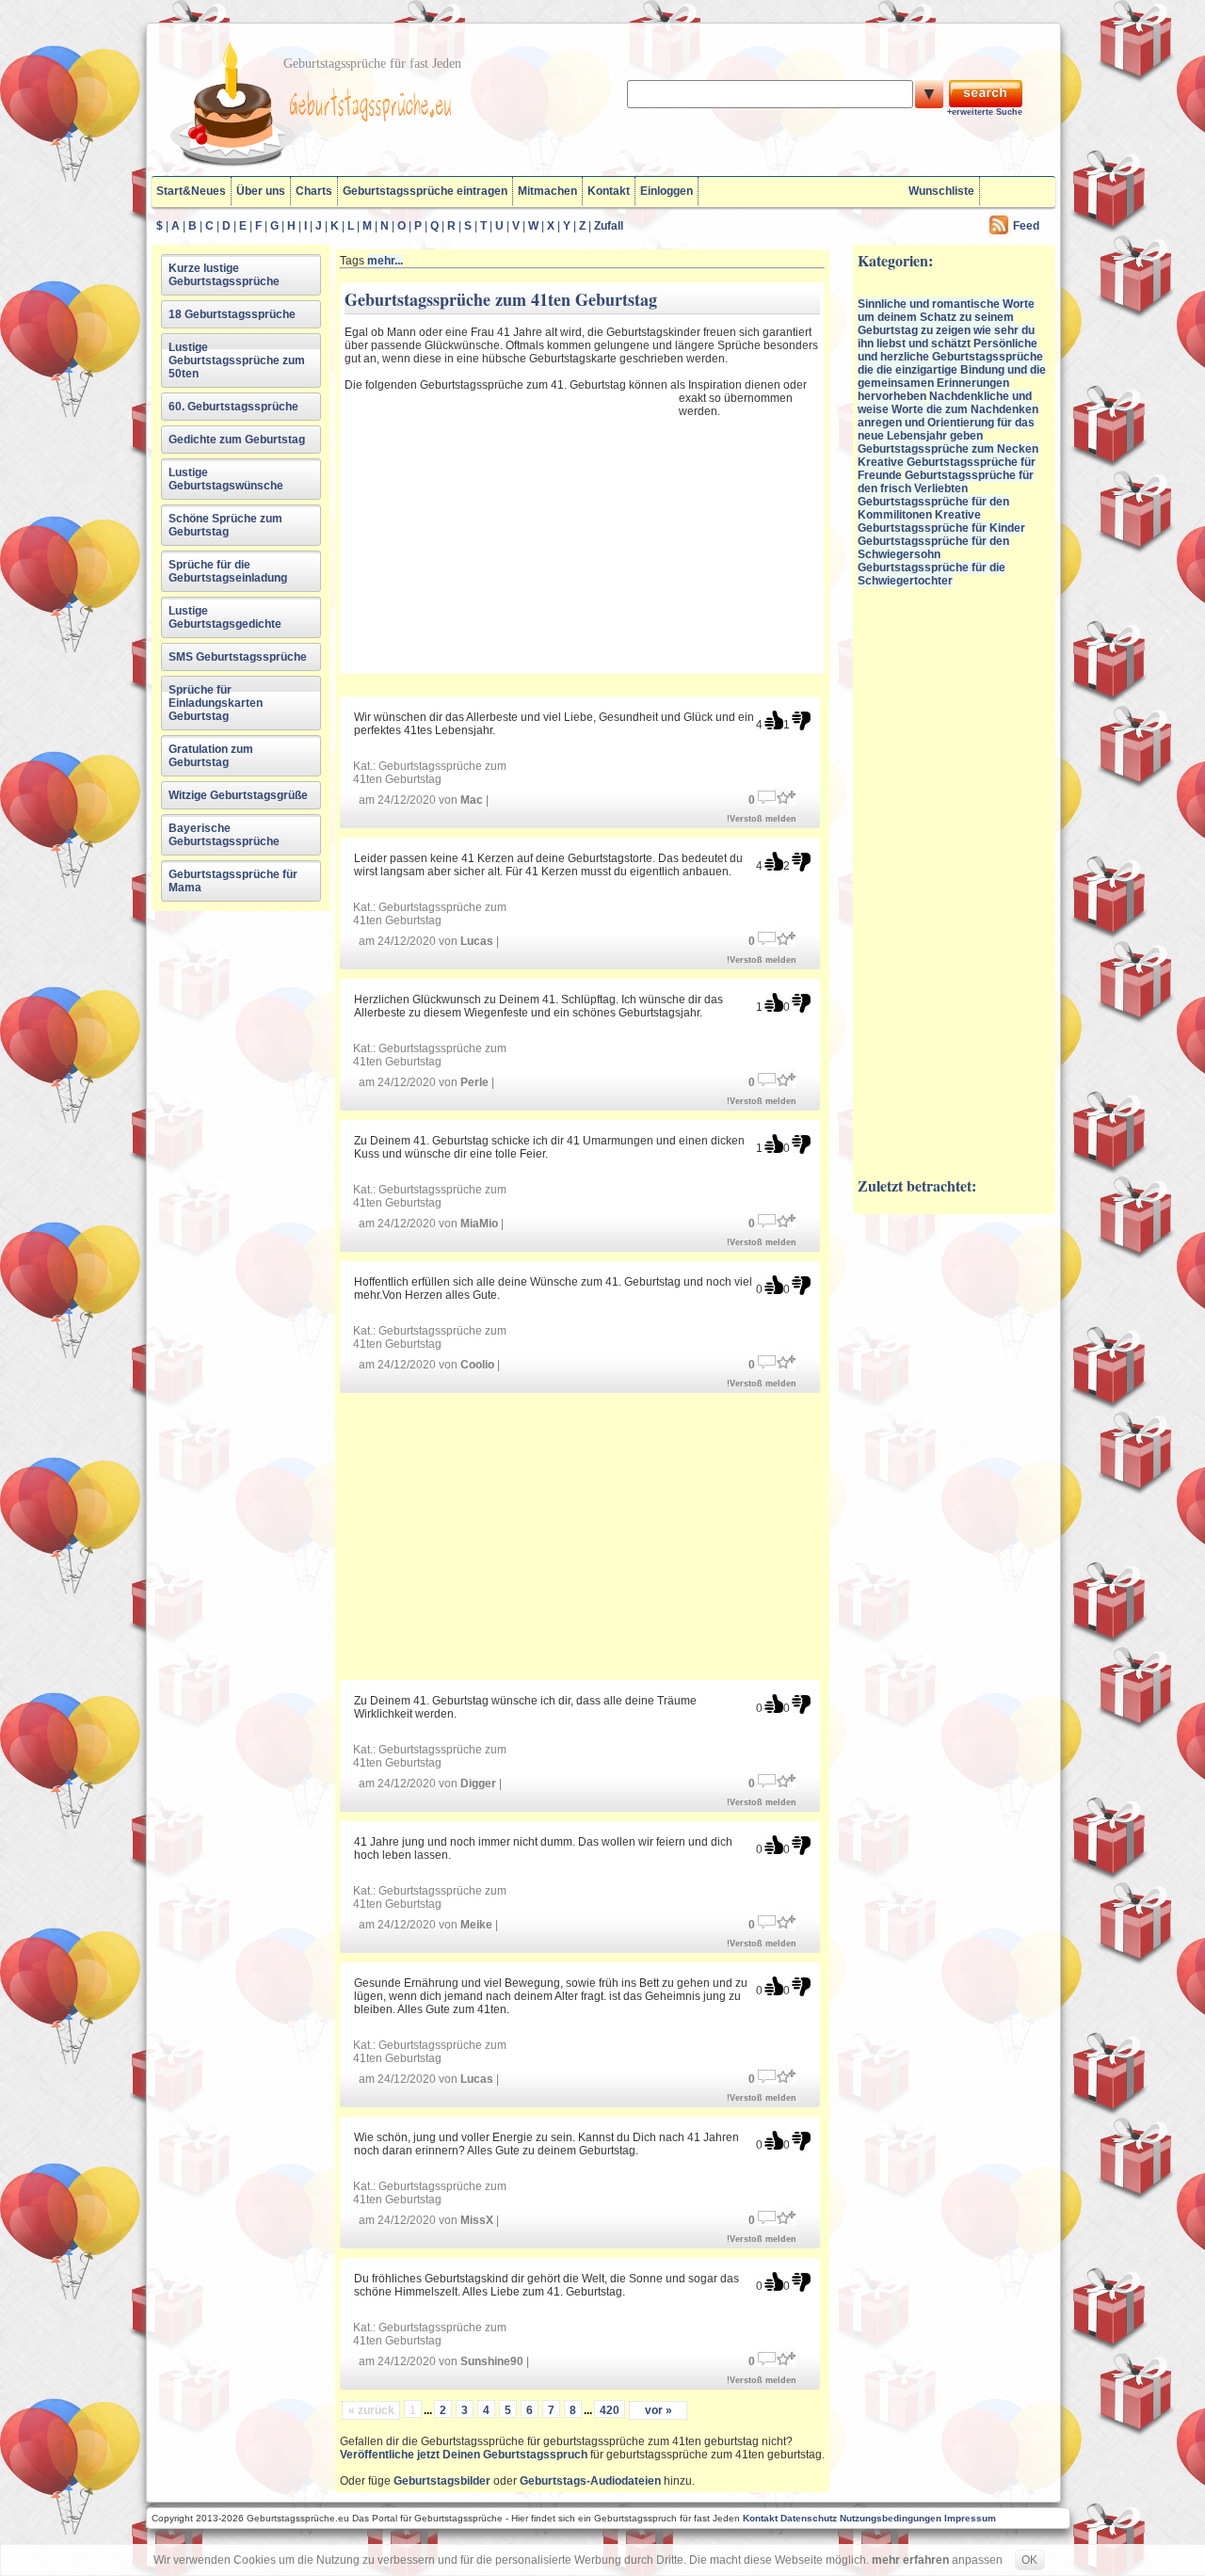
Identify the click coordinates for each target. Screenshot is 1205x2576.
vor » (659, 2410)
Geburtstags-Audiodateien (590, 2481)
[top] (774, 720)
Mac (472, 800)
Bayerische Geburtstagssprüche (224, 835)
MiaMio (479, 1224)
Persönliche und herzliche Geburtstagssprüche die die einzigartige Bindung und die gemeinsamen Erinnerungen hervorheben (952, 370)
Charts (314, 191)
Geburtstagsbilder (442, 2481)
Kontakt (609, 191)
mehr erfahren (910, 2560)
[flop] (801, 720)
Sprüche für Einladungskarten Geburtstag (216, 703)
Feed (1026, 226)
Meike (476, 1925)
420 (610, 2410)
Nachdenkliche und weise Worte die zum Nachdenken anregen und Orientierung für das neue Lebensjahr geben (948, 416)
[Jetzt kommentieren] (767, 796)
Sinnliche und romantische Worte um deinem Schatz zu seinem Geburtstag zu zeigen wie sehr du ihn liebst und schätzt (946, 324)
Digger (478, 1784)
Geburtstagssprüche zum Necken (948, 449)
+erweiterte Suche (985, 112)
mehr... (385, 261)
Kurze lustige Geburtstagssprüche (224, 275)
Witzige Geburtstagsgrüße (238, 795)
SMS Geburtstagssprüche (238, 657)
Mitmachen (547, 191)
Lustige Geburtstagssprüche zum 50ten (237, 360)
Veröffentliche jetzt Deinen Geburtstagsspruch (464, 2455)
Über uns (261, 191)
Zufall (609, 226)
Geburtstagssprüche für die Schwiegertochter (932, 574)
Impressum (970, 2518)
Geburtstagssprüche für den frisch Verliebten (946, 482)
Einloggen (667, 191)
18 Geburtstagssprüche (232, 314)
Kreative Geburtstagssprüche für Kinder (941, 521)
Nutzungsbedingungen (891, 2518)
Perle (474, 1082)
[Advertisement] (509, 530)
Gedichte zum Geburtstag (237, 440)
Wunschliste (941, 191)
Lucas (477, 941)
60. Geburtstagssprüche (233, 407)
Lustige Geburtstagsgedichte (225, 617)
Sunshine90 (492, 2361)
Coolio (477, 1365)
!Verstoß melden (762, 819)
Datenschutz (809, 2518)
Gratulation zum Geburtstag (211, 756)
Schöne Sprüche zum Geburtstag (225, 525)
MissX (477, 2220)
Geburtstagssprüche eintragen (425, 191)
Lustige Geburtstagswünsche (226, 479)
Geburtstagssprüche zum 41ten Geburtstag (430, 773)
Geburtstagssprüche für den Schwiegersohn (933, 548)
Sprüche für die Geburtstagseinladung (228, 571)
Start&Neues (191, 191)
